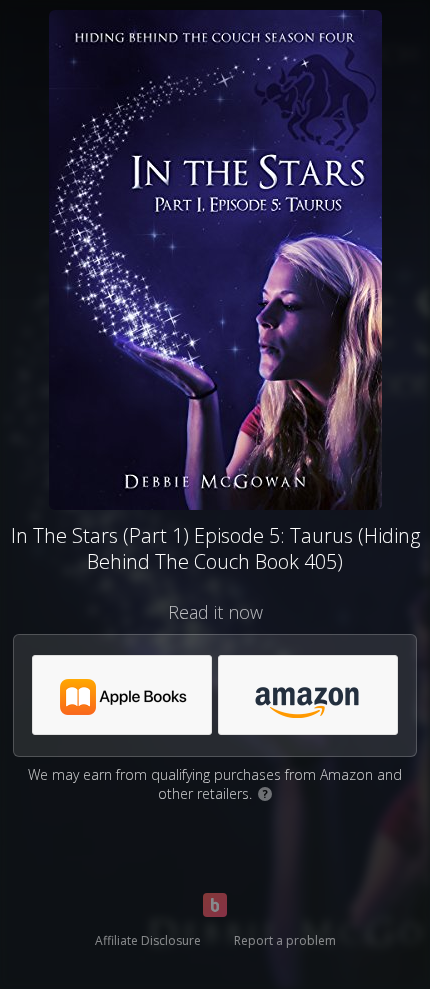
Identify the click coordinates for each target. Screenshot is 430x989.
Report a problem (285, 940)
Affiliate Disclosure (148, 940)
